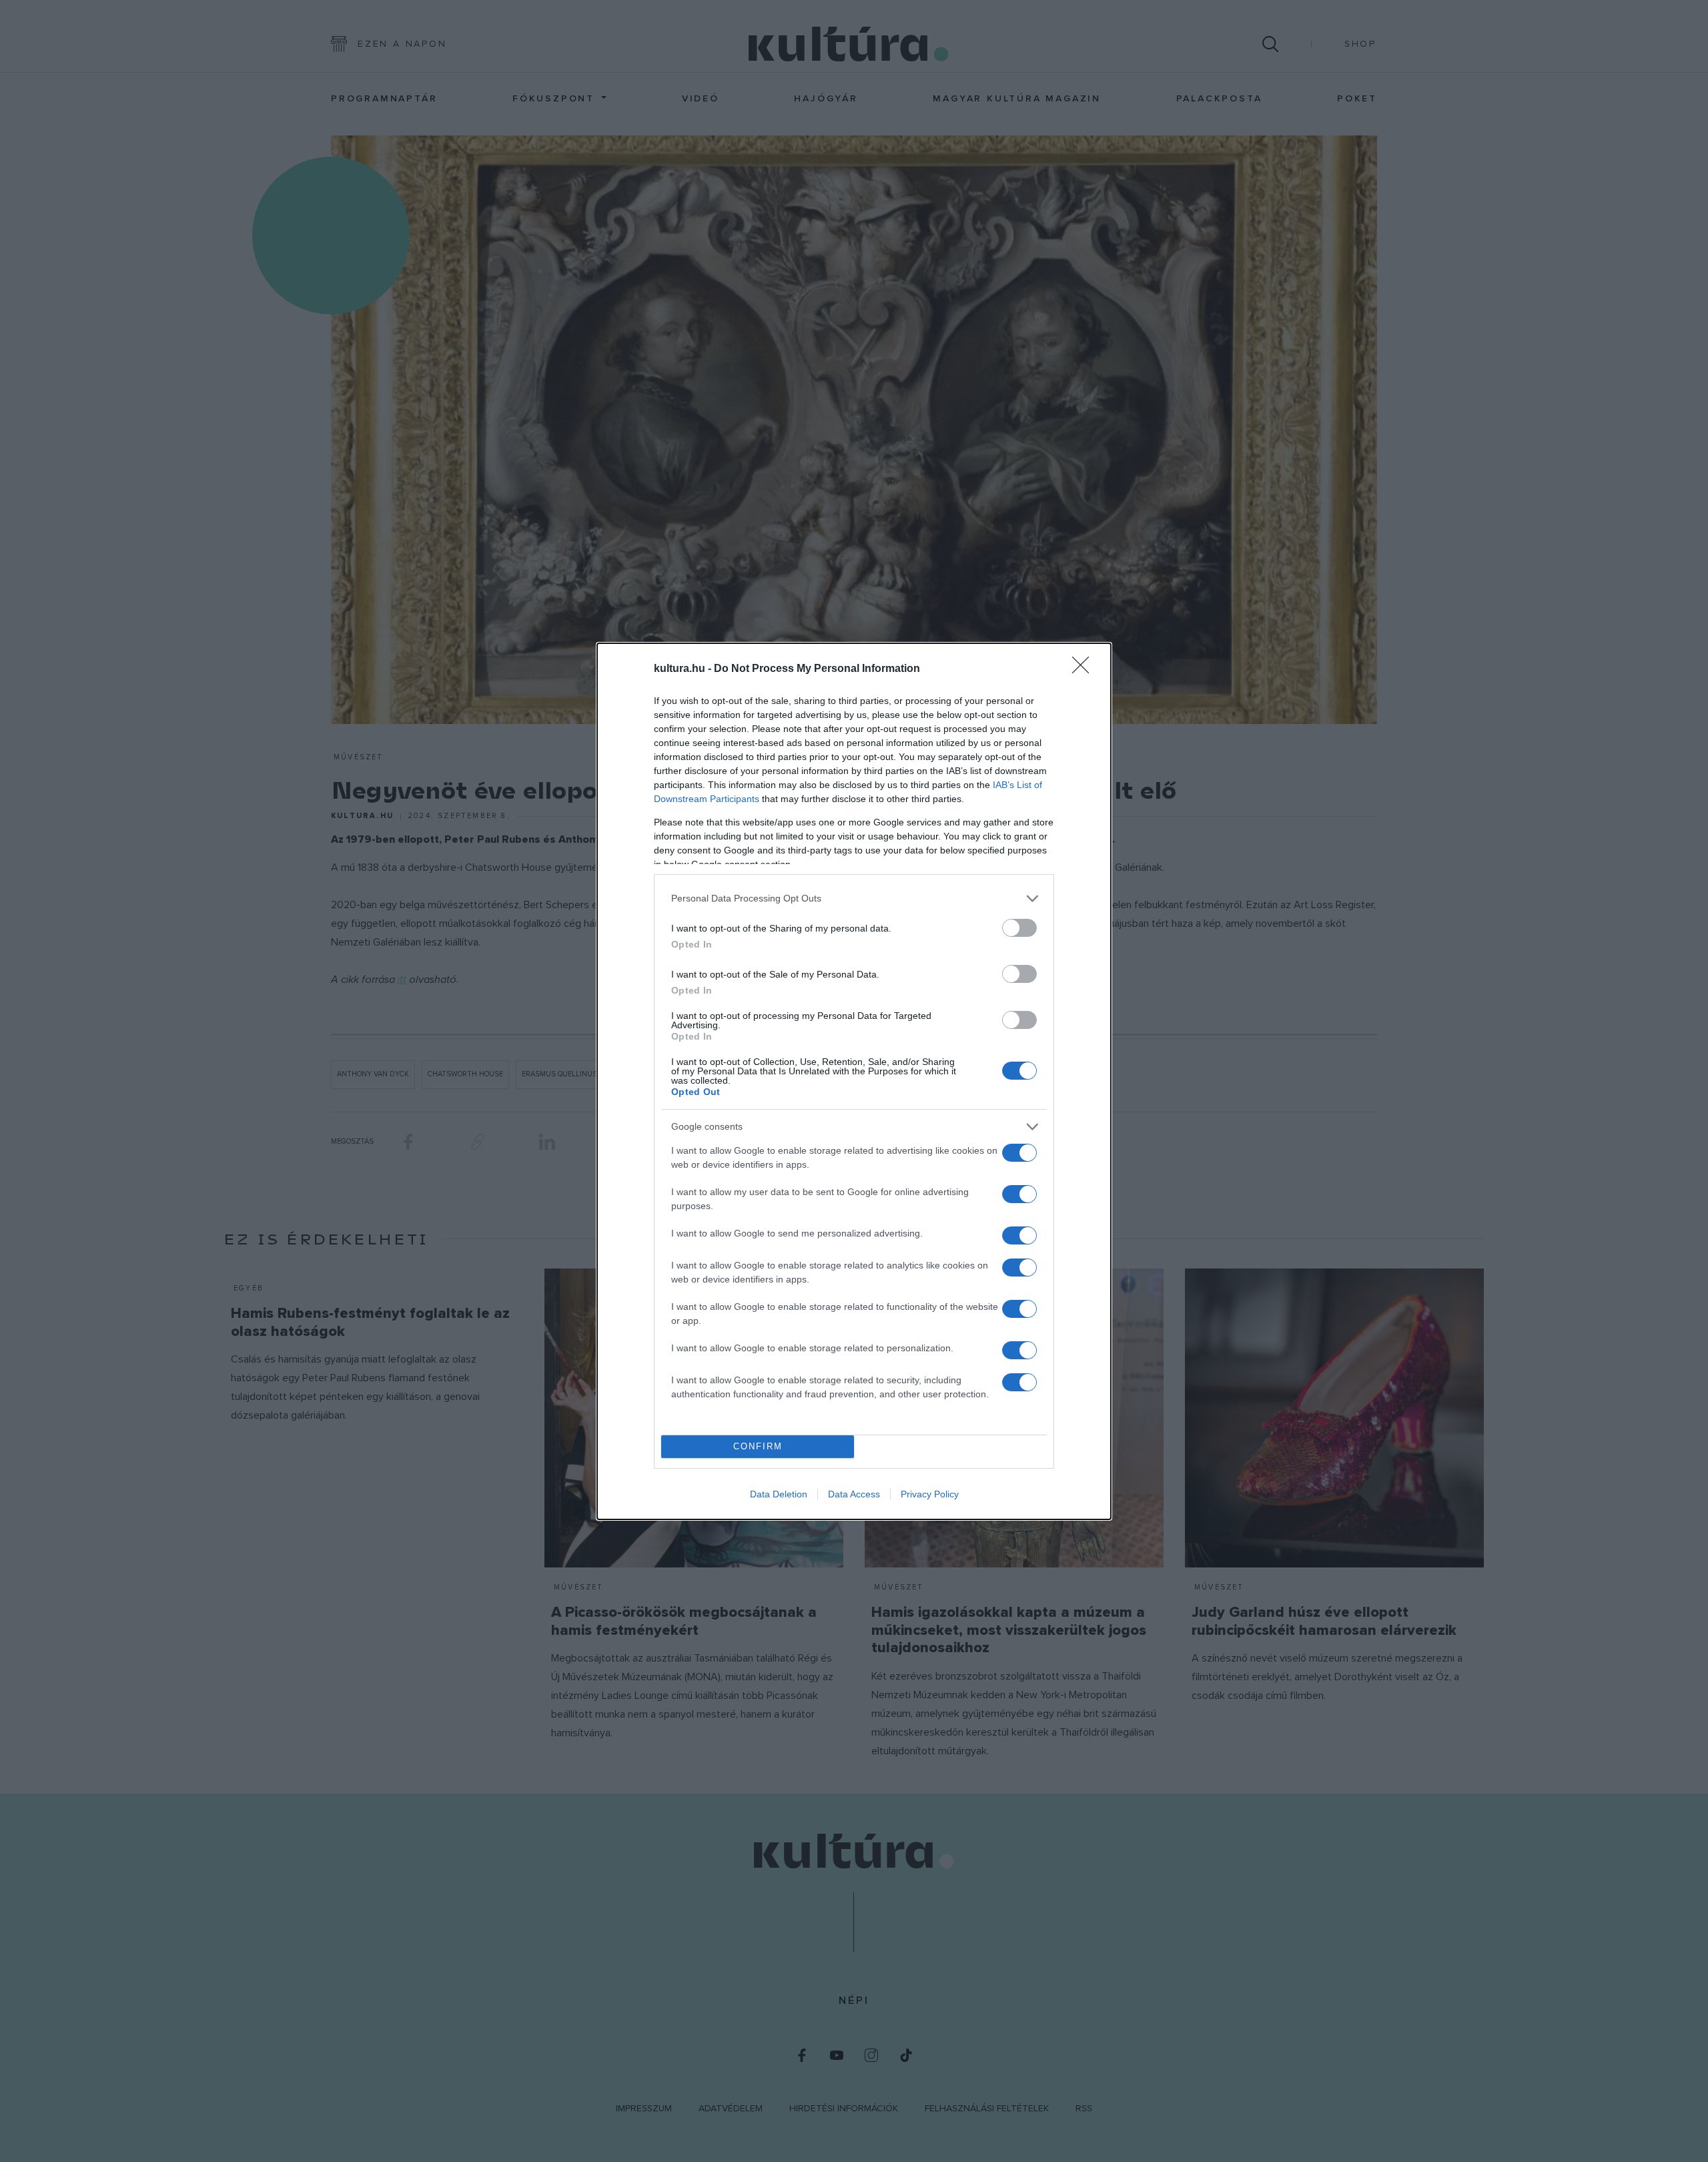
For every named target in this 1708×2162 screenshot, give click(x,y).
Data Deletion (779, 1494)
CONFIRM (758, 1446)
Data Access (854, 1494)
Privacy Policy (930, 1494)
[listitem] (854, 898)
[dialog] (854, 1081)
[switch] (1019, 928)
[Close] (1085, 669)
